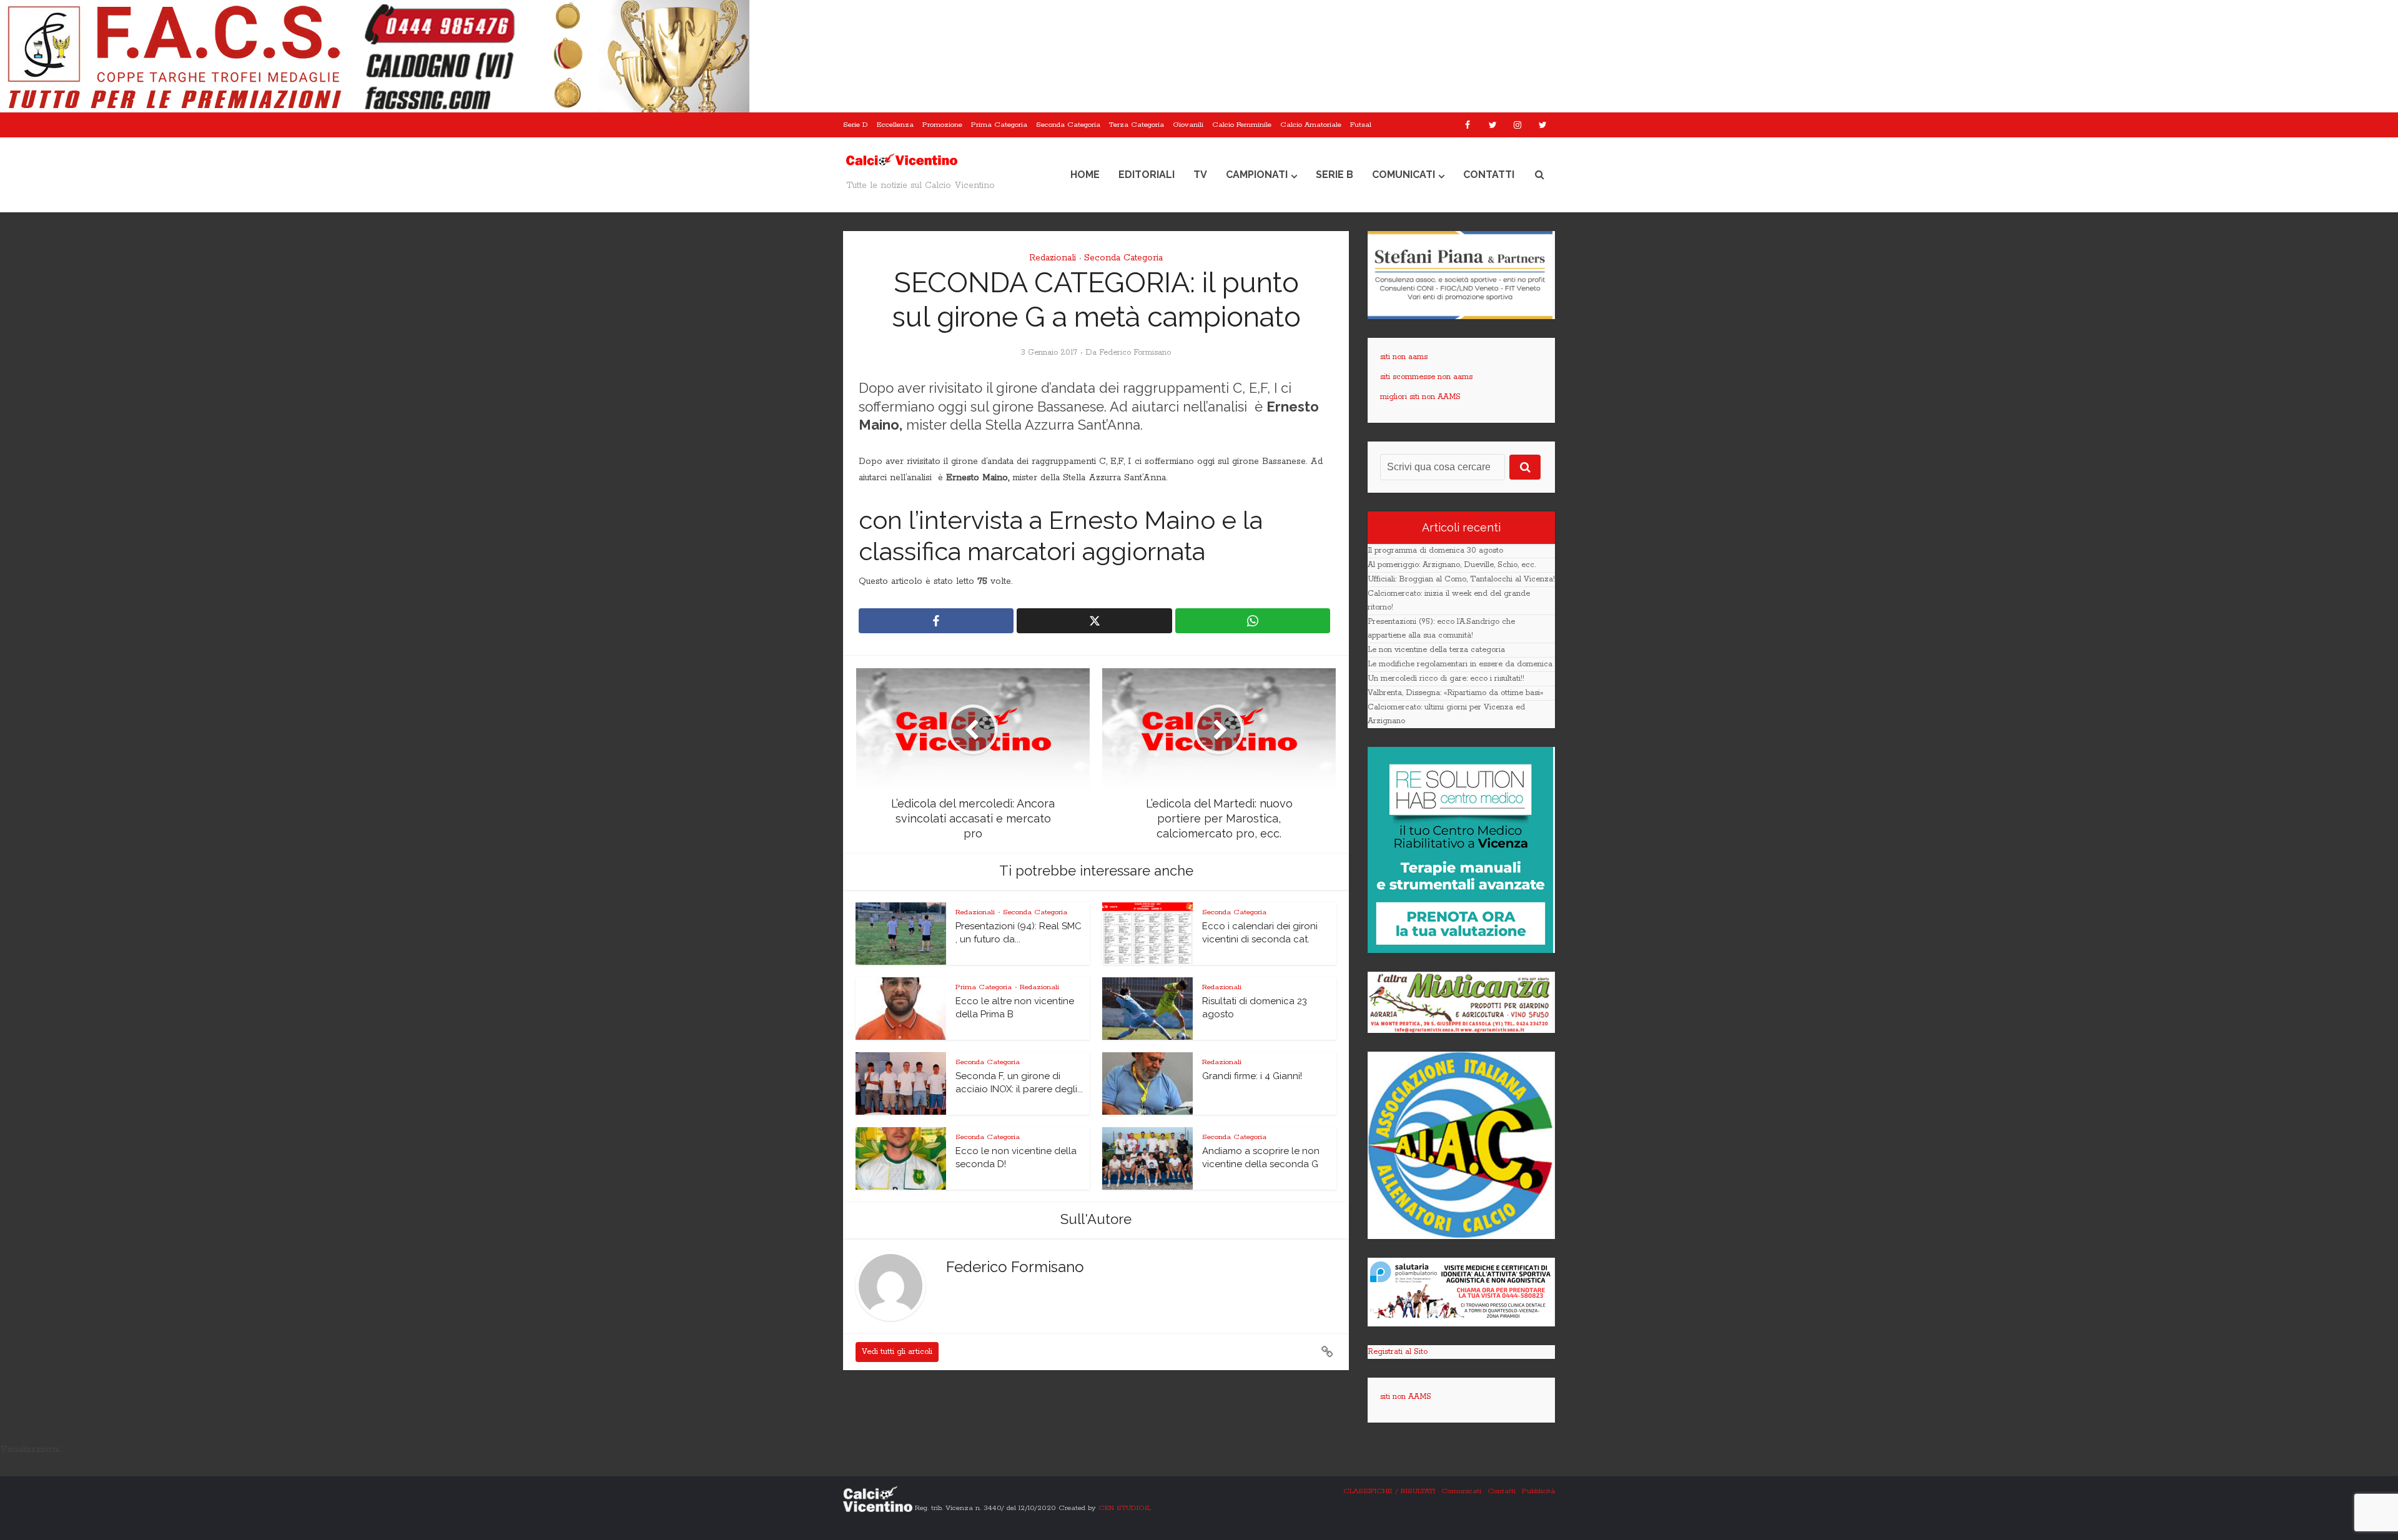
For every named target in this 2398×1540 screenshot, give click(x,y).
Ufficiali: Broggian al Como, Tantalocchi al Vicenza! (1461, 579)
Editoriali (1147, 175)
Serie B (1335, 175)
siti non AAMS (1406, 1397)
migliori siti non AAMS (1420, 397)
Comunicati (1404, 175)
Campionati (1257, 175)
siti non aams (1404, 357)
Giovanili (1188, 125)
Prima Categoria (999, 125)
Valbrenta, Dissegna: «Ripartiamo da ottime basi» (1455, 693)
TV (1200, 175)
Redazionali (1053, 258)
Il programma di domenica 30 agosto (1435, 550)
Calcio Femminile (1242, 125)
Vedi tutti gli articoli (897, 1352)
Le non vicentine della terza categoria (1436, 650)
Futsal (1361, 125)
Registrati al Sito (1398, 1352)
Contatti (1489, 175)
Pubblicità (1538, 1491)
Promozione (942, 125)
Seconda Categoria (1068, 125)
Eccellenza (895, 125)
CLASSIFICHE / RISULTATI (1389, 1491)
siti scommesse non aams (1426, 377)
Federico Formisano (1135, 353)
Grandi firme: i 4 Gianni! (1252, 1076)
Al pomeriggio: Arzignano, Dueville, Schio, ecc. (1452, 565)
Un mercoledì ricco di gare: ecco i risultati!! (1446, 679)
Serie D (856, 125)
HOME (1085, 175)
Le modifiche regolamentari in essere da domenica (1460, 664)
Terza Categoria (1137, 125)
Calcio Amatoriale (1311, 125)
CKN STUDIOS (1124, 1507)
